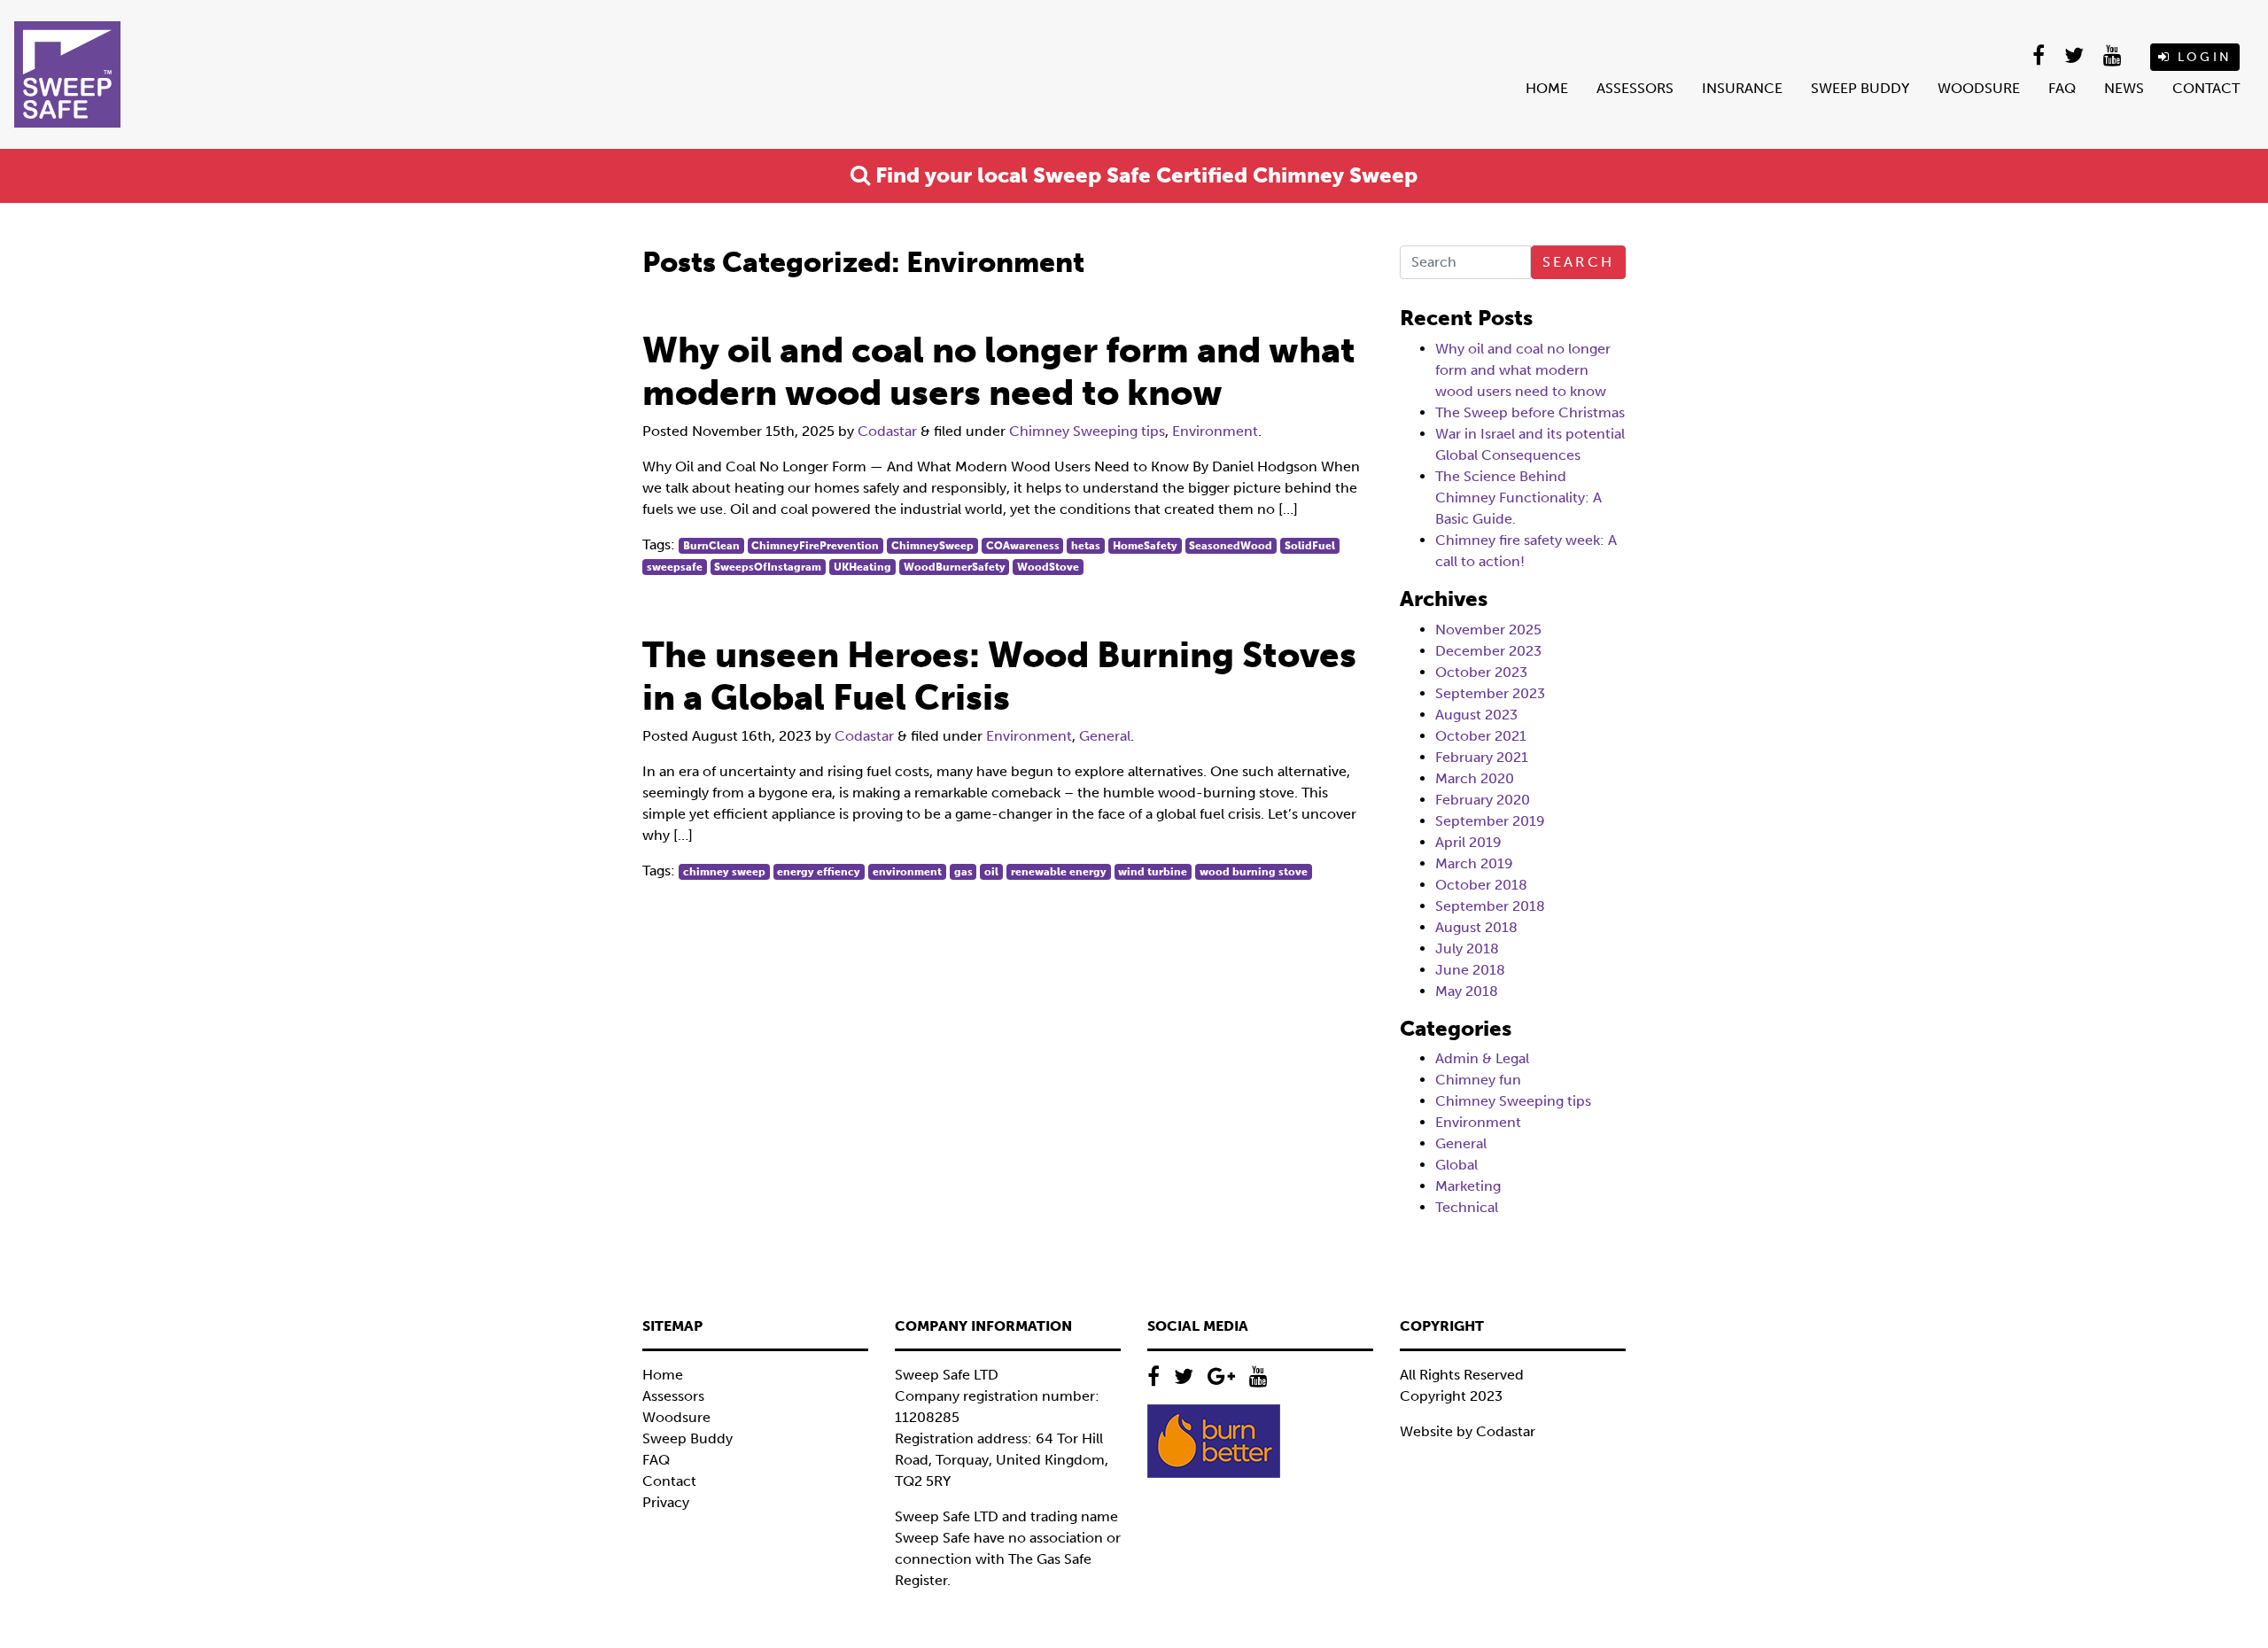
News (2124, 88)
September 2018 (1490, 906)
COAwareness (1023, 546)
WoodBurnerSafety (955, 567)
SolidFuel (1310, 546)
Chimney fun (1478, 1080)
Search (1578, 262)
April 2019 (1468, 842)
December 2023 (1488, 651)
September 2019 (1490, 821)
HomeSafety (1145, 546)
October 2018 (1481, 885)
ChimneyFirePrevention (815, 546)
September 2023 (1490, 693)
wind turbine (1153, 872)
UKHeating (862, 567)
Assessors (1635, 88)
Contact (2206, 88)
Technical (1467, 1207)
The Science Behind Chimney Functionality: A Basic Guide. (1518, 498)
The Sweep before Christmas (1530, 412)
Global (1456, 1165)
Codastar (887, 431)
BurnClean (711, 546)
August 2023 (1476, 715)
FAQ (2062, 88)
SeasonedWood (1231, 546)
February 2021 (1482, 757)
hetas (1086, 546)
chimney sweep (724, 872)
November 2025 (1488, 630)
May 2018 (1467, 991)
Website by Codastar (1468, 1431)
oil (991, 872)
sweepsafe (675, 567)
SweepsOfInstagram (768, 567)
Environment (1215, 431)
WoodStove (1048, 567)
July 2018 (1467, 948)
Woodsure (1979, 88)
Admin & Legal (1482, 1058)
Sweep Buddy (1860, 88)
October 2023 (1481, 672)
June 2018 (1470, 970)
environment (907, 872)
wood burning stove (1254, 872)
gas (963, 872)
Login (2202, 57)
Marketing (1468, 1186)
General (1105, 736)
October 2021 (1481, 736)
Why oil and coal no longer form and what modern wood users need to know (1523, 370)
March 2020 (1475, 778)
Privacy (666, 1502)
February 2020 (1483, 800)
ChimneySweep (932, 546)
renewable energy (1059, 872)
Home (1547, 88)
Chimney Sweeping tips (1087, 431)
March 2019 (1474, 863)
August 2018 (1476, 927)
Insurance (1742, 88)
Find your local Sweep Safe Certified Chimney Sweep (1144, 175)
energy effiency (819, 872)
